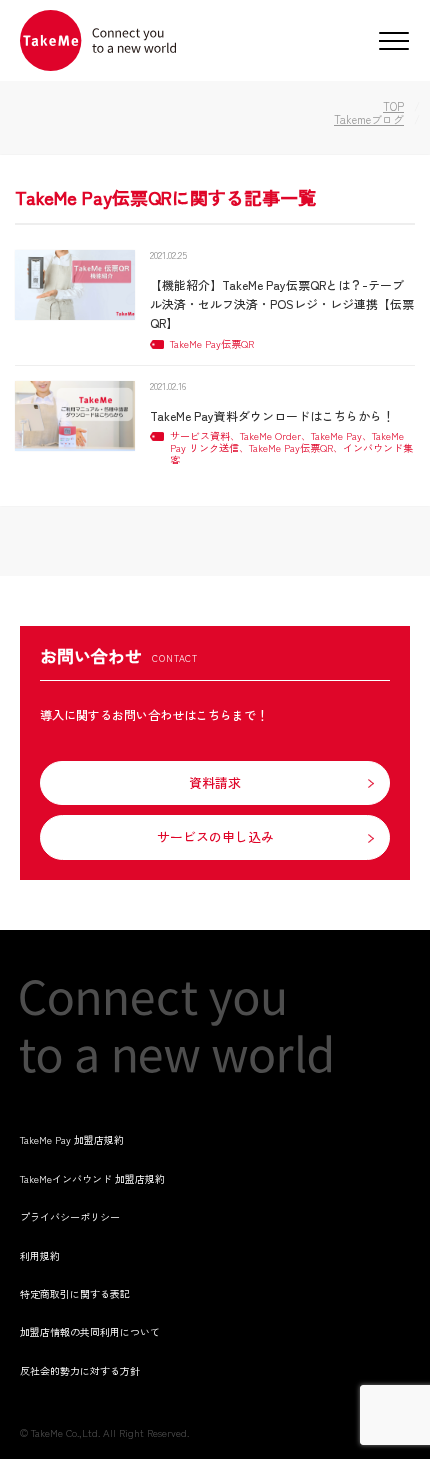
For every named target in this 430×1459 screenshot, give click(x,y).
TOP (393, 106)
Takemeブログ (369, 119)
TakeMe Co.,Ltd (64, 1432)
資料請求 (215, 782)
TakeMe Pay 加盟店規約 (72, 1139)
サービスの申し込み (215, 836)
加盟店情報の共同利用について (90, 1331)
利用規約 (40, 1255)
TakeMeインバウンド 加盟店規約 (92, 1178)
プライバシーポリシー (70, 1216)
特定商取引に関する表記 (75, 1293)
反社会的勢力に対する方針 (80, 1370)
